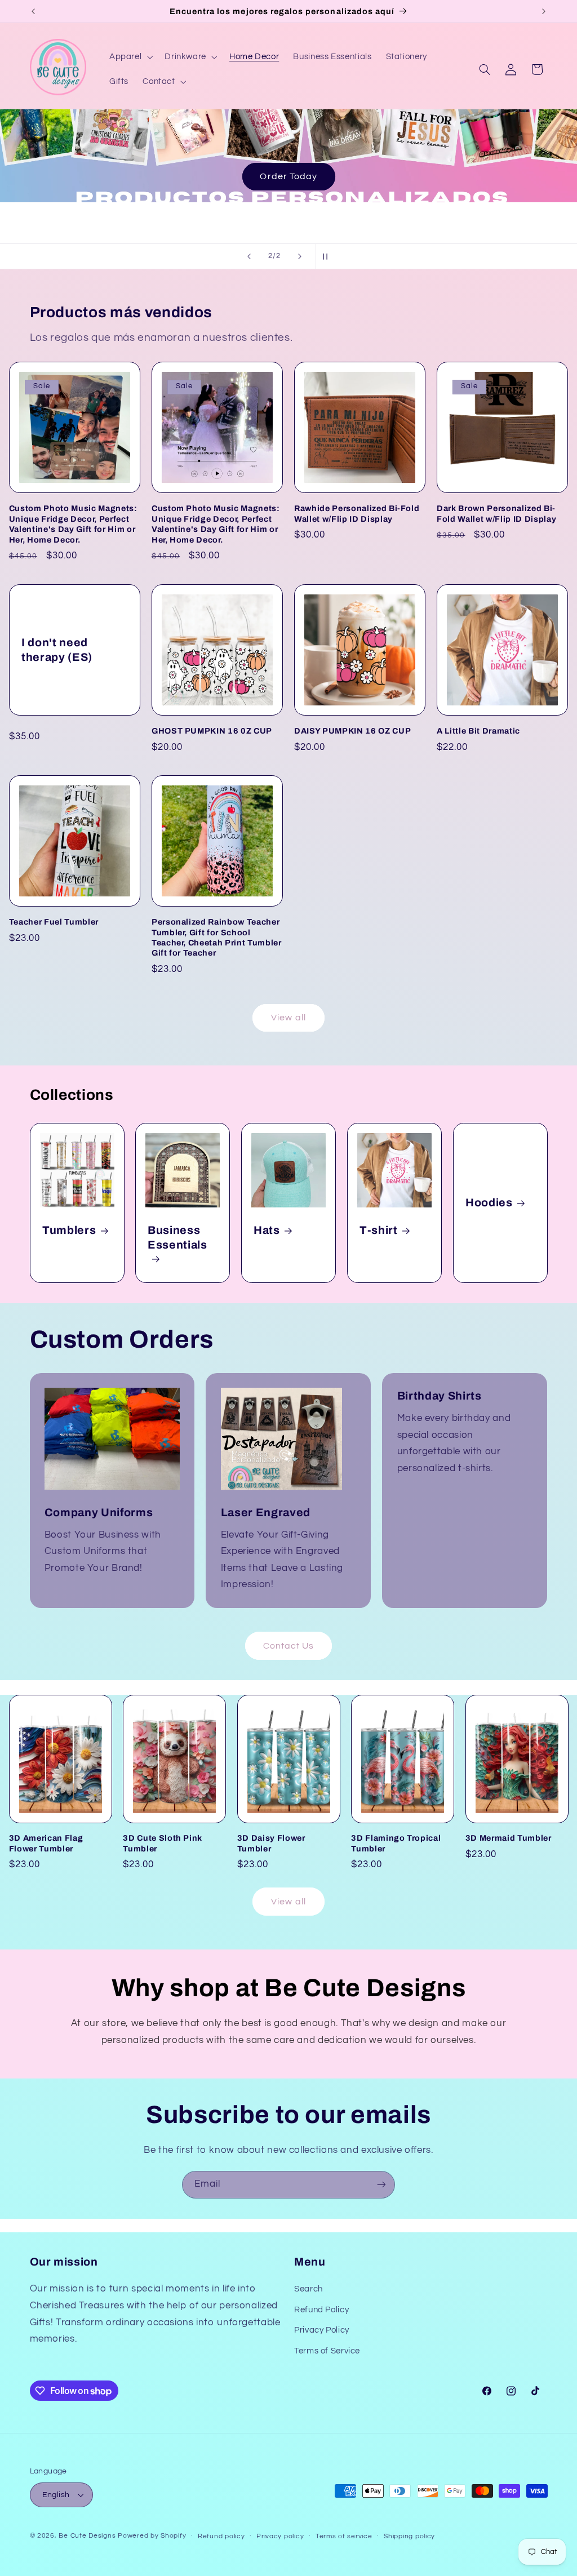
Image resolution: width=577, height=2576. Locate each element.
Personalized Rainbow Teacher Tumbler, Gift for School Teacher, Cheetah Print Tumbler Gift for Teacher (217, 937)
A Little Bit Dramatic (478, 731)
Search (309, 2289)
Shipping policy (409, 2536)
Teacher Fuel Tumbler (54, 922)
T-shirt (379, 1230)
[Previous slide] (249, 256)
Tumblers (69, 1230)
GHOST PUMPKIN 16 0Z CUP (212, 731)
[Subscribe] (381, 2185)
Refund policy (221, 2536)
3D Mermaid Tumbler (509, 1838)
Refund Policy (321, 2310)
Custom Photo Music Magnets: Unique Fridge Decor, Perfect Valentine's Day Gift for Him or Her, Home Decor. (73, 524)
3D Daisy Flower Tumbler (271, 1843)
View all (288, 1018)
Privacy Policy (322, 2330)
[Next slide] (300, 256)
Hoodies (489, 1203)
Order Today (288, 176)
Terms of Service (327, 2351)
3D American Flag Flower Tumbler (46, 1843)
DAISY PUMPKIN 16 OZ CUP (352, 731)
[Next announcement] (544, 11)
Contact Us (289, 1646)
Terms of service (344, 2536)
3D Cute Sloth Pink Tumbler (163, 1843)
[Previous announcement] (33, 11)
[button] (130, 57)
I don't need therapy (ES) (57, 650)
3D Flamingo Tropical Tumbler (396, 1843)
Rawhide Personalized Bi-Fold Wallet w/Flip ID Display (357, 513)
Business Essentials (177, 1237)
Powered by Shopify (152, 2536)
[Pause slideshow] (328, 256)
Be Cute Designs (87, 2536)
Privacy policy (280, 2536)
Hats (267, 1230)
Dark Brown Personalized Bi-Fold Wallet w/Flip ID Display (496, 513)
